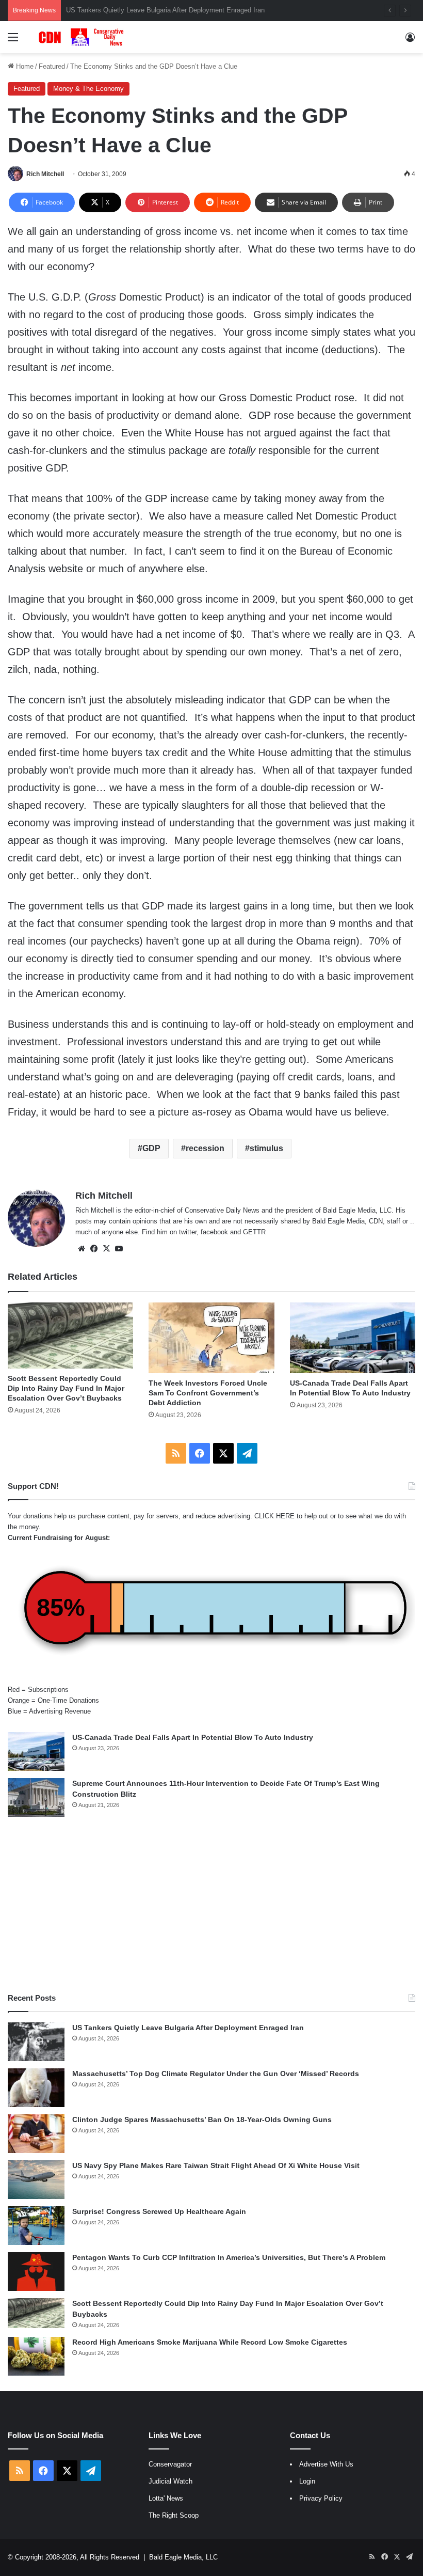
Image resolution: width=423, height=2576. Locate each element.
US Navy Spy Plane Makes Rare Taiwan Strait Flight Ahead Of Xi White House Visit (216, 2165)
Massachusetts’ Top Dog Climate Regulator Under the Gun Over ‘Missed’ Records (216, 2074)
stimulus (266, 1148)
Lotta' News (166, 2498)
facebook (214, 1232)
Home (24, 66)
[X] (106, 1249)
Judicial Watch (170, 2481)
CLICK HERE (274, 1516)
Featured (52, 66)
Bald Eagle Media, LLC (183, 2557)
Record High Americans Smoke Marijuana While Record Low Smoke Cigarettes (210, 2342)
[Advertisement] (211, 1905)
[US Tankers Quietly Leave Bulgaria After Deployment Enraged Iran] (36, 2042)
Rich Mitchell (45, 174)
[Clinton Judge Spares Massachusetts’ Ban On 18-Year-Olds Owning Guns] (36, 2134)
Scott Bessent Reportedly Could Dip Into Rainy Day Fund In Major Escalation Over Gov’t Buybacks (66, 1388)
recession (205, 1148)
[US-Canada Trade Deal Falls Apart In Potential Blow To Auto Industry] (353, 1338)
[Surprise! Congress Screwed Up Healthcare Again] (36, 2226)
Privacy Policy (321, 2498)
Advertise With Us (326, 2464)
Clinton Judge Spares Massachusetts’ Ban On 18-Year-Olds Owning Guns (202, 2119)
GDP (151, 1148)
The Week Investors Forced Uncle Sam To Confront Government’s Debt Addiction (208, 1393)
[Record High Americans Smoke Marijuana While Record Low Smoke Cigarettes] (36, 2356)
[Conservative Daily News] (83, 37)
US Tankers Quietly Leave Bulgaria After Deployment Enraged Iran (188, 2028)
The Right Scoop (174, 2515)
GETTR (254, 1232)
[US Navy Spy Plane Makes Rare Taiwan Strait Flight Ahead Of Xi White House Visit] (36, 2180)
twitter (188, 1232)
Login (307, 2481)
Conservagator (170, 2464)
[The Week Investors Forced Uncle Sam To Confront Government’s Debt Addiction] (211, 1338)
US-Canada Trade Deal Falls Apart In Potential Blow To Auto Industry (193, 1737)
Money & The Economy (88, 89)
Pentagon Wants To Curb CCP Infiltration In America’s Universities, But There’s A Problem (229, 2257)
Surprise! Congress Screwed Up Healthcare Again (159, 2211)
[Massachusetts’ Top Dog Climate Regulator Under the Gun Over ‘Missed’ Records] (36, 2088)
